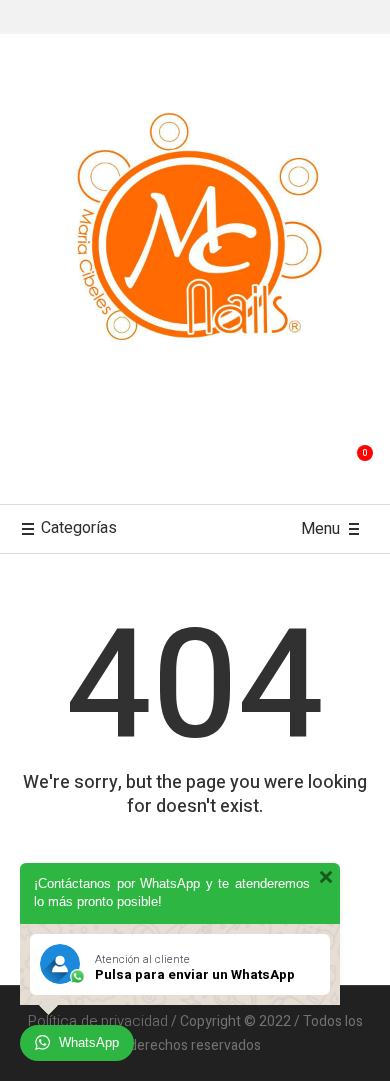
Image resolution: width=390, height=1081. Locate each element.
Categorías (79, 528)
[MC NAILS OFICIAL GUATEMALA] (195, 234)
